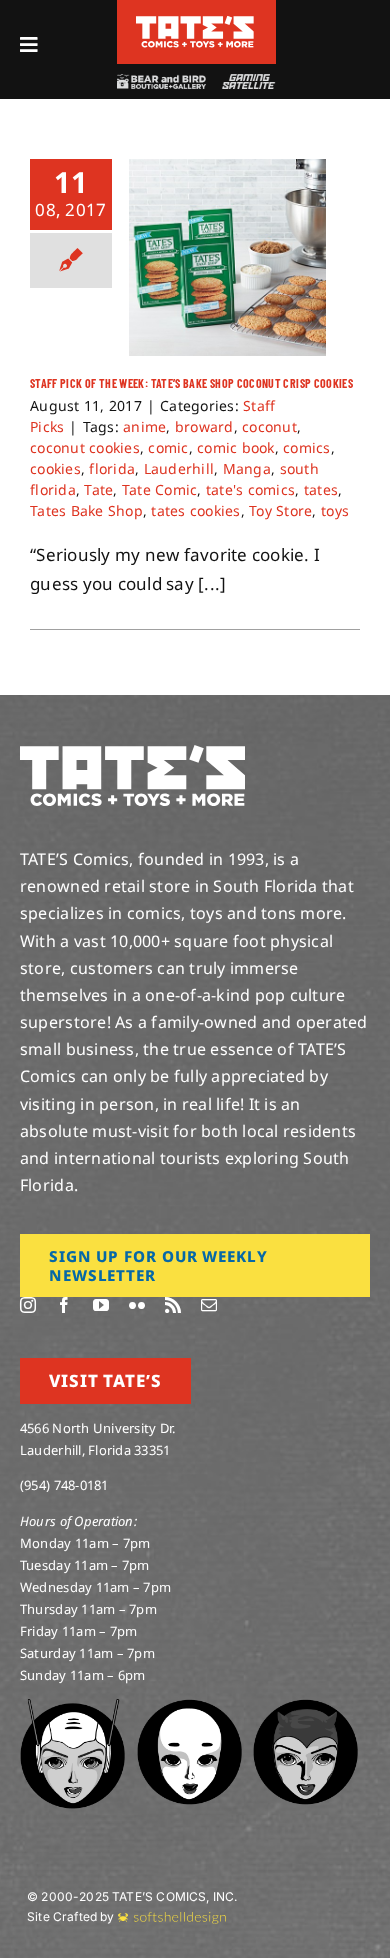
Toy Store (280, 510)
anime (144, 426)
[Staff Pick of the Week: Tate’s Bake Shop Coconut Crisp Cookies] (227, 257)
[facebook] (64, 1305)
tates (321, 489)
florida (112, 468)
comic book (236, 447)
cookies (55, 468)
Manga (247, 468)
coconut (269, 426)
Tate (98, 489)
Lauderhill (179, 468)
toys (335, 510)
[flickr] (137, 1305)
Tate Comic (160, 489)
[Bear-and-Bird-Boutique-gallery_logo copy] (161, 82)
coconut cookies (85, 447)
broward (204, 426)
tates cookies (195, 510)
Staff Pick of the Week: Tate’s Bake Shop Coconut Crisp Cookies (191, 383)
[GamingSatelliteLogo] (246, 82)
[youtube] (101, 1305)
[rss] (173, 1305)
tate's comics (250, 489)
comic (168, 447)
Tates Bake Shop (86, 510)
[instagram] (28, 1305)
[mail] (209, 1305)
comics (307, 447)
